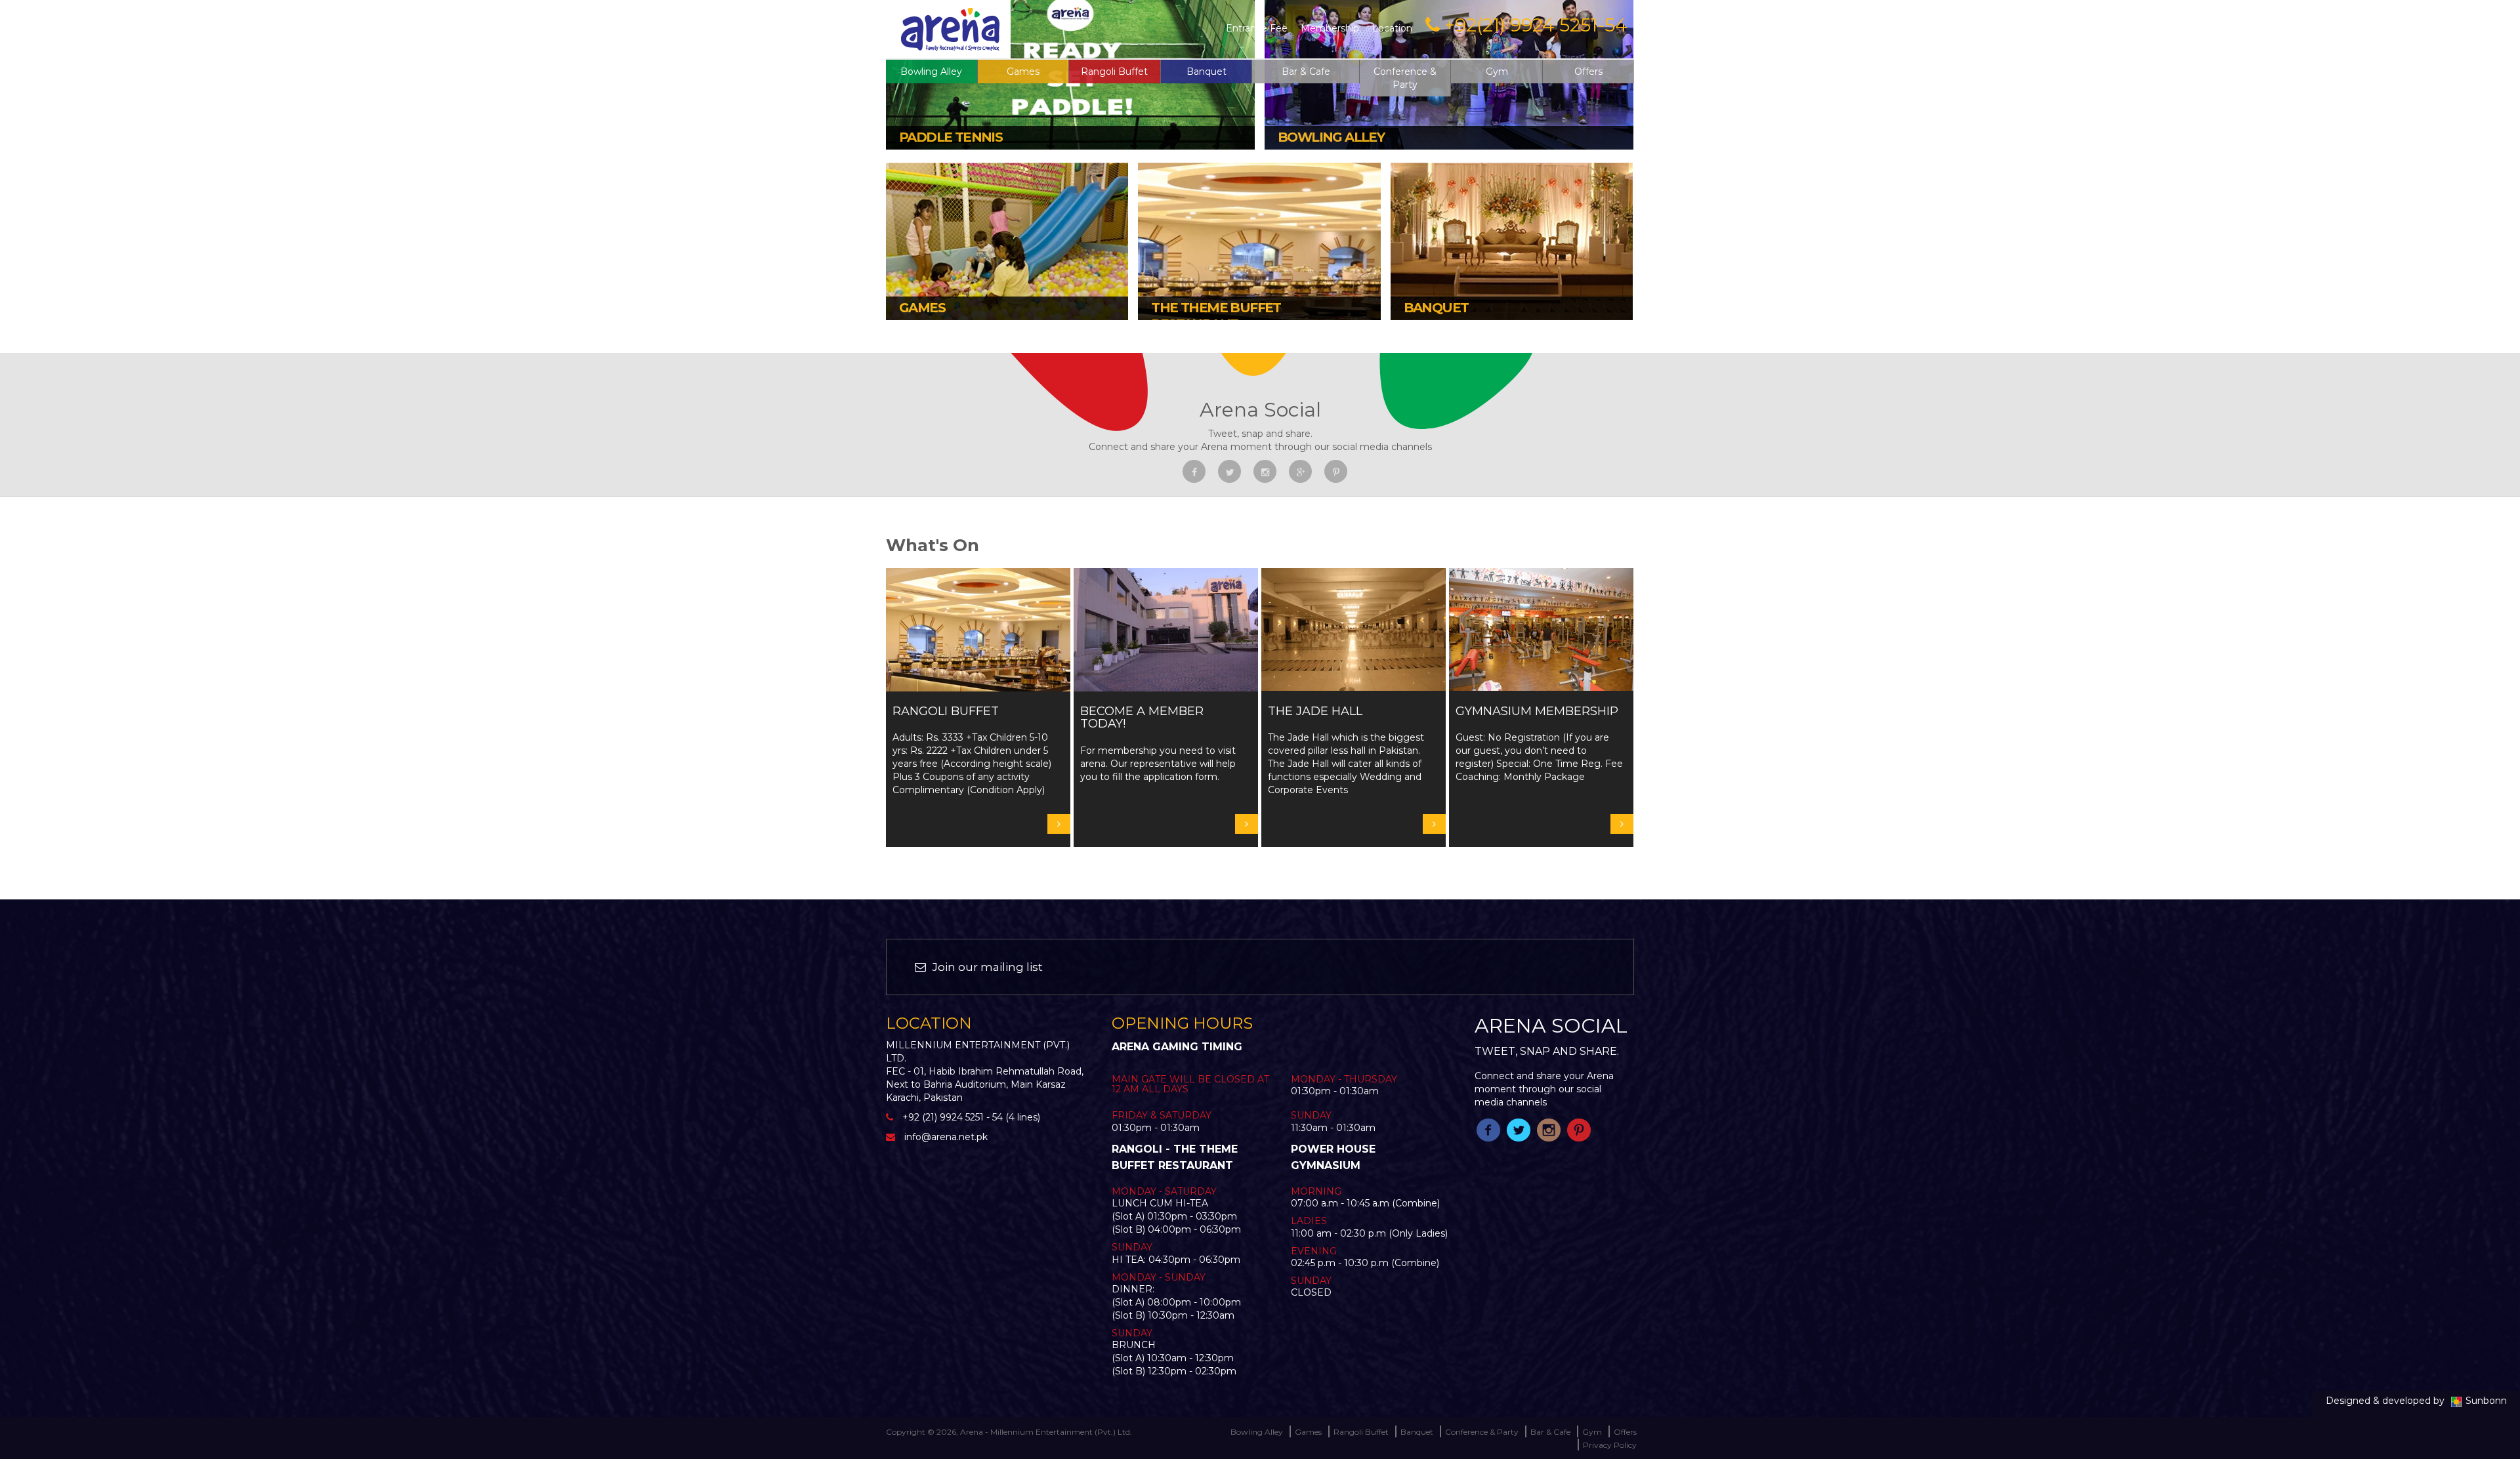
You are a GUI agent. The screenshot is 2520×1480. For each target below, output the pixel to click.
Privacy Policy (1610, 1445)
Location (1392, 28)
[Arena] (950, 28)
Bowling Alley (931, 72)
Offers (1588, 72)
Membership (1330, 28)
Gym (1497, 72)
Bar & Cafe (1306, 72)
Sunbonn (2486, 1401)
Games (1308, 1432)
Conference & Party (1405, 78)
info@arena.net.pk (946, 1137)
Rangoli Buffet (1114, 72)
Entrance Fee (1257, 28)
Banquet (1207, 72)
